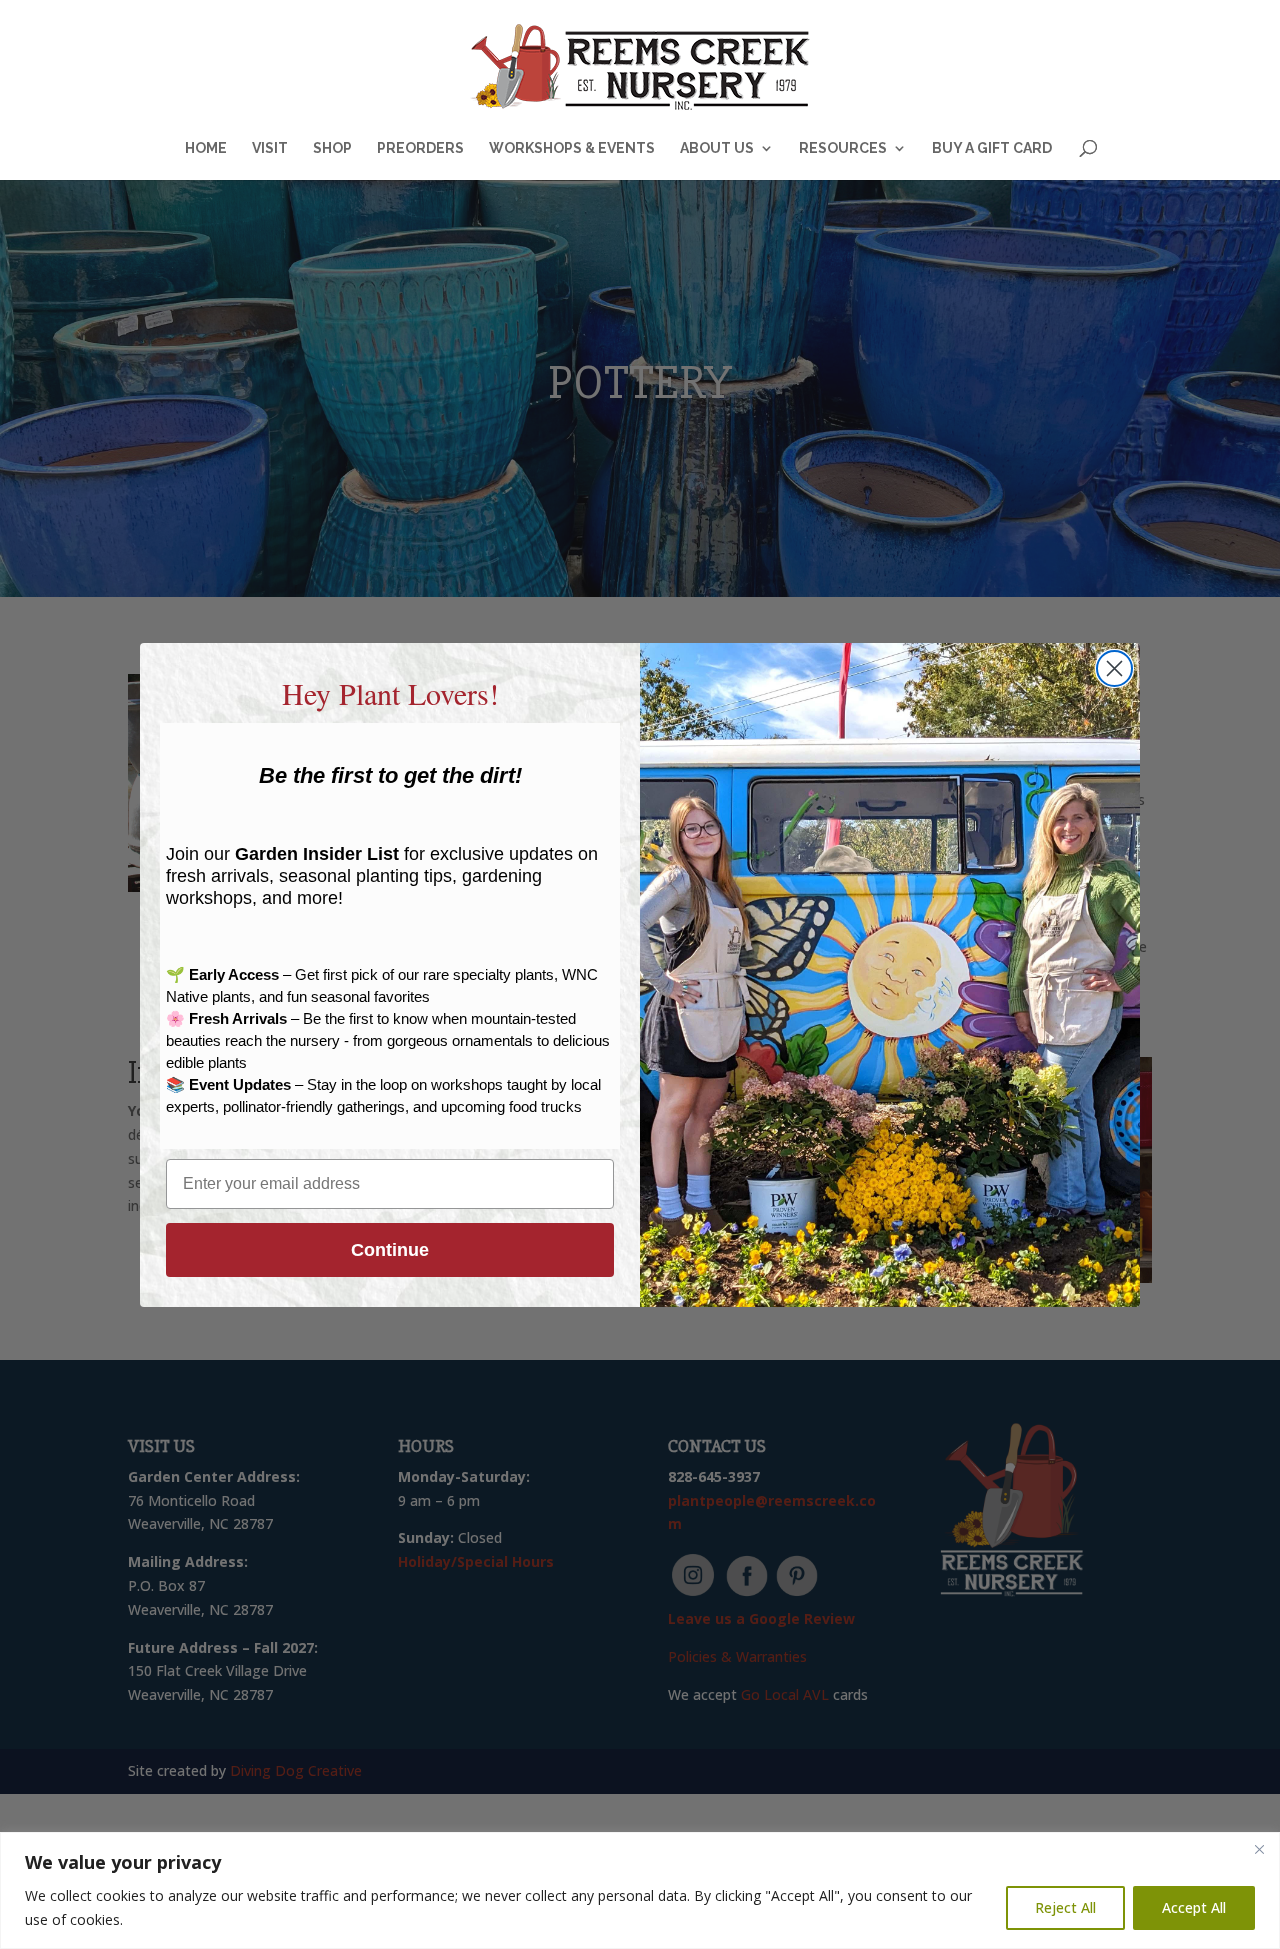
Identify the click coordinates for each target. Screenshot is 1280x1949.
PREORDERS (420, 148)
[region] (640, 1890)
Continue (390, 1250)
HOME (206, 148)
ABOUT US (717, 148)
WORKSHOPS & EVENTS (572, 148)
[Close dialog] (1114, 668)
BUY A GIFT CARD (992, 148)
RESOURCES (843, 148)
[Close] (1259, 1849)
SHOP (332, 148)
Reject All (1065, 1907)
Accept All (1194, 1907)
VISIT (270, 148)
